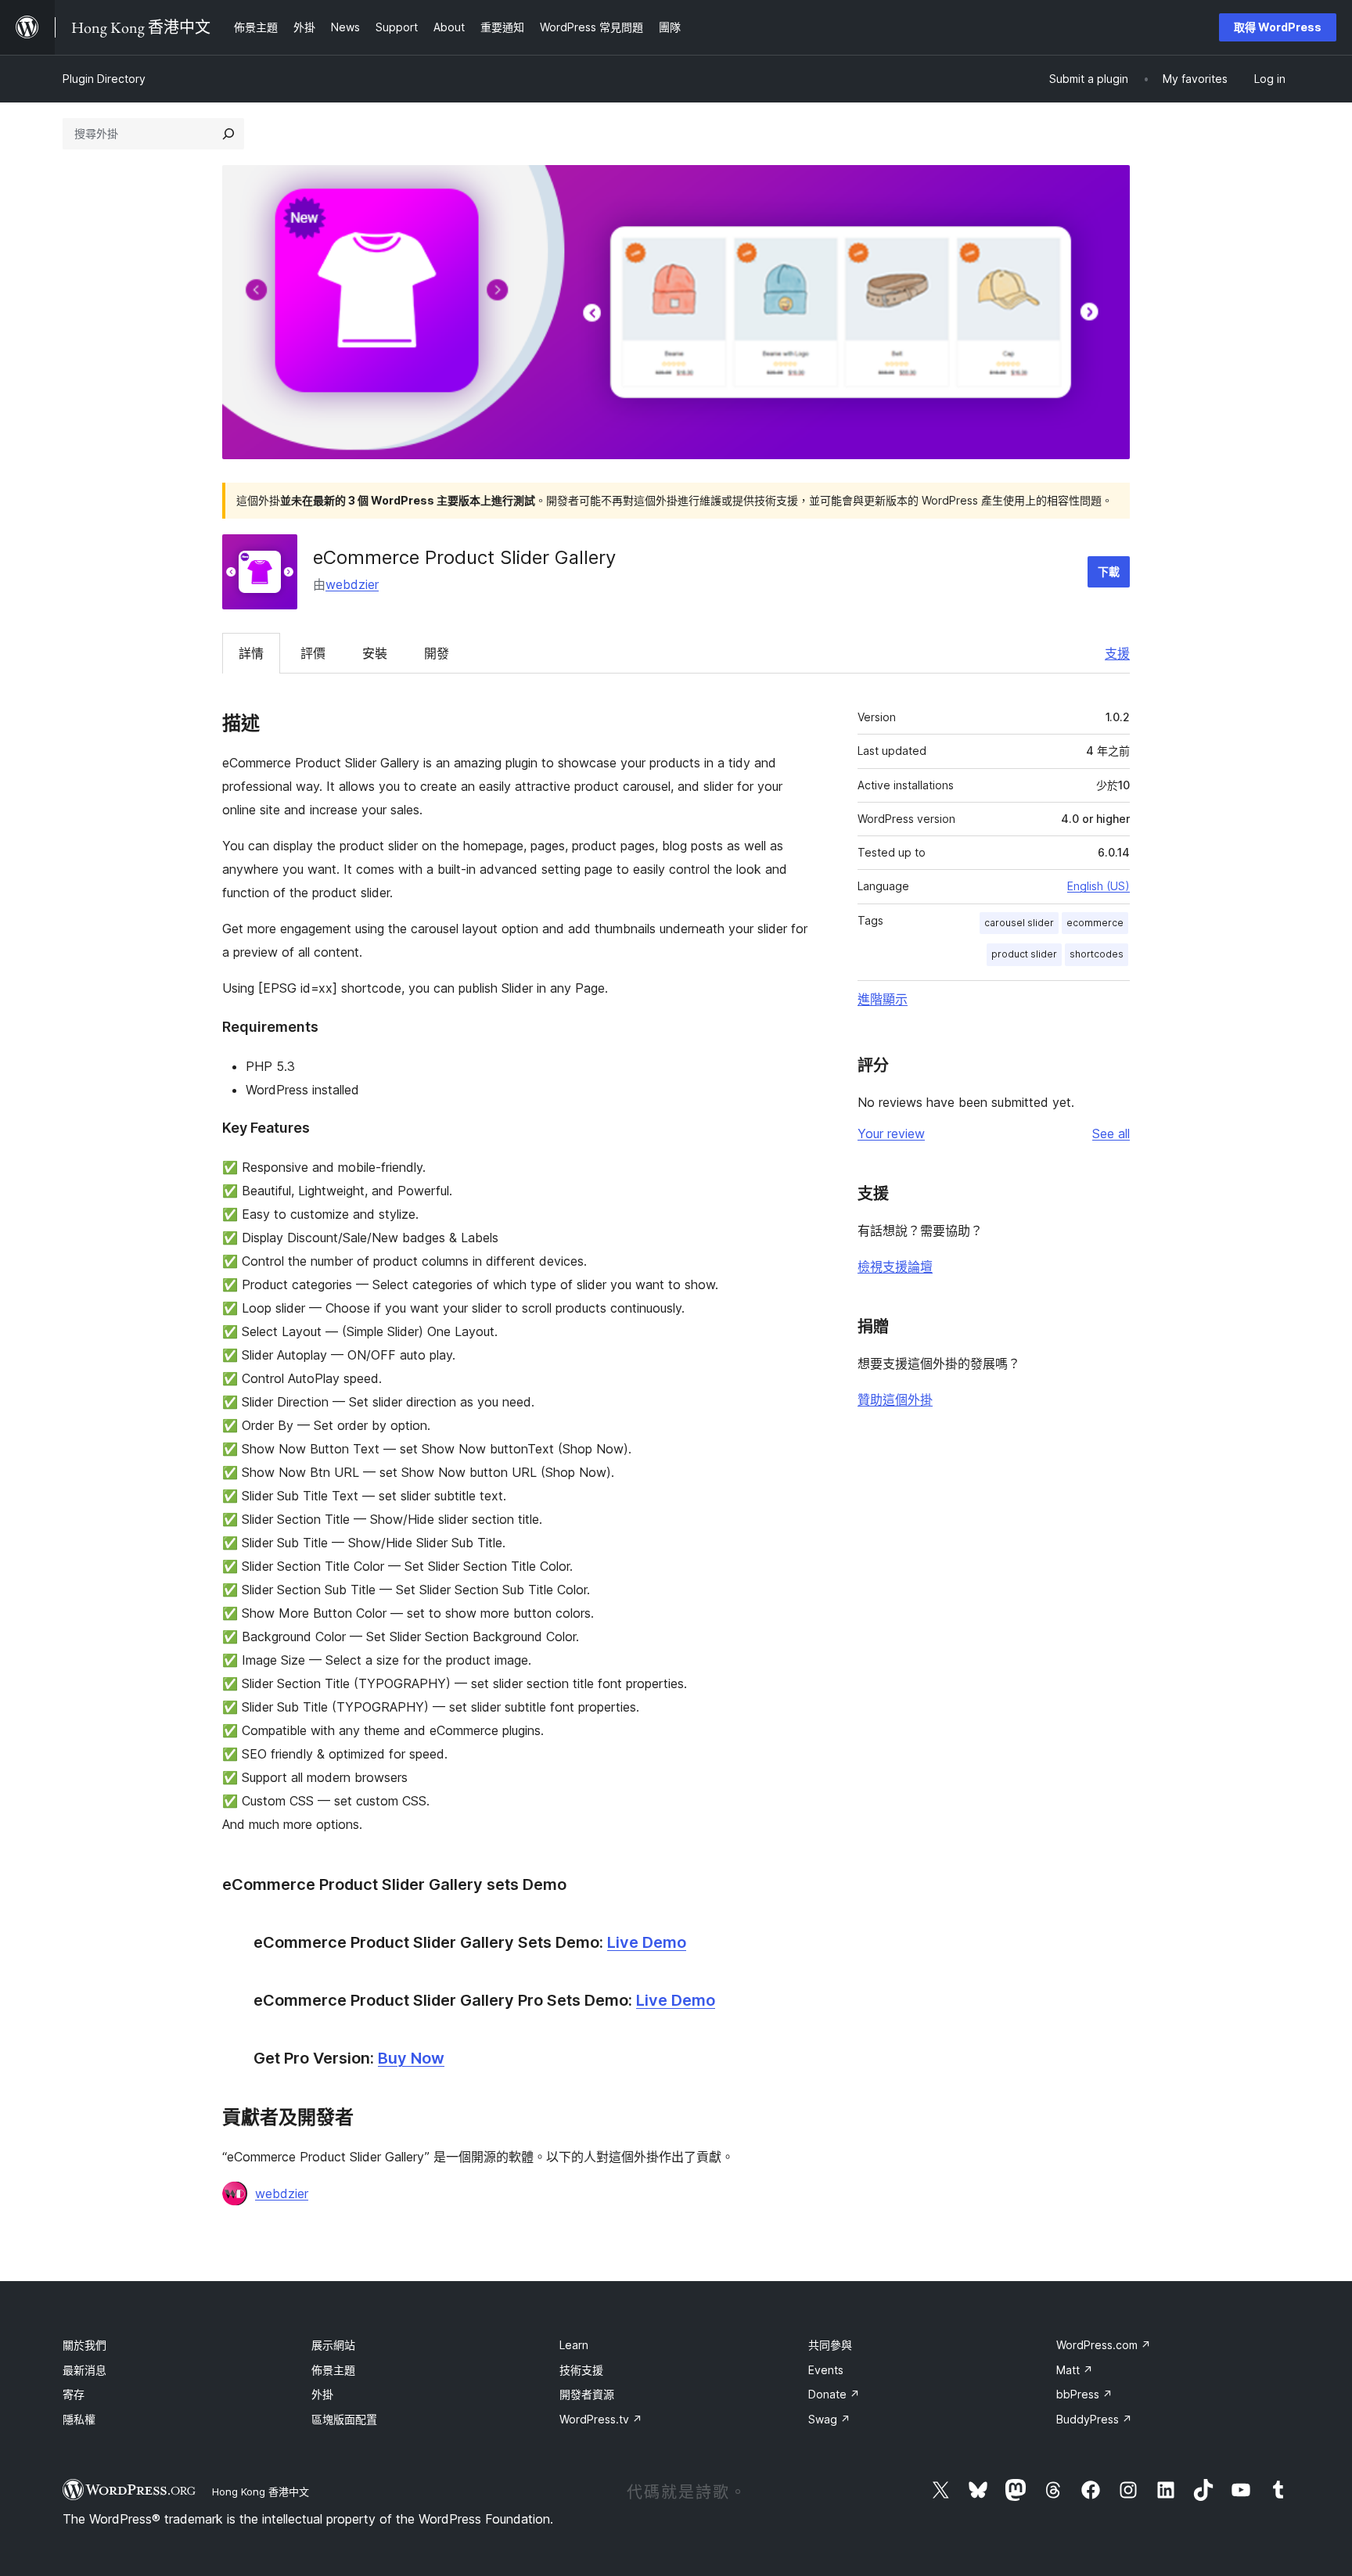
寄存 (74, 2394)
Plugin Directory (104, 79)
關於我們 (84, 2345)
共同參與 (830, 2345)
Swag (829, 2419)
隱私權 (79, 2419)
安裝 (375, 653)
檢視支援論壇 (895, 1266)
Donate (834, 2394)
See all (1111, 1134)
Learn (574, 2345)
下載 (1109, 571)
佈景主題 (333, 2370)
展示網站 (333, 2345)
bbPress (1084, 2394)
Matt (1075, 2370)
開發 (437, 653)
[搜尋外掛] (228, 134)
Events (826, 2370)
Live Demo (647, 1942)
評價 (313, 653)
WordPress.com (1104, 2345)
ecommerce (1095, 923)
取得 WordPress (1278, 27)
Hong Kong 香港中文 (261, 2492)
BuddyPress (1094, 2419)
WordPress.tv (601, 2419)
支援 (1117, 653)
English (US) (1098, 886)
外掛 (322, 2394)
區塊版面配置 (344, 2419)
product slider (1024, 954)
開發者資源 (587, 2394)
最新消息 (84, 2370)
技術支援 (581, 2370)
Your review (891, 1134)
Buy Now (411, 2058)
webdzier (352, 584)
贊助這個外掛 (895, 1399)
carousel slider (1019, 923)
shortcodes (1097, 954)
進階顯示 (883, 999)
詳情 (251, 653)
